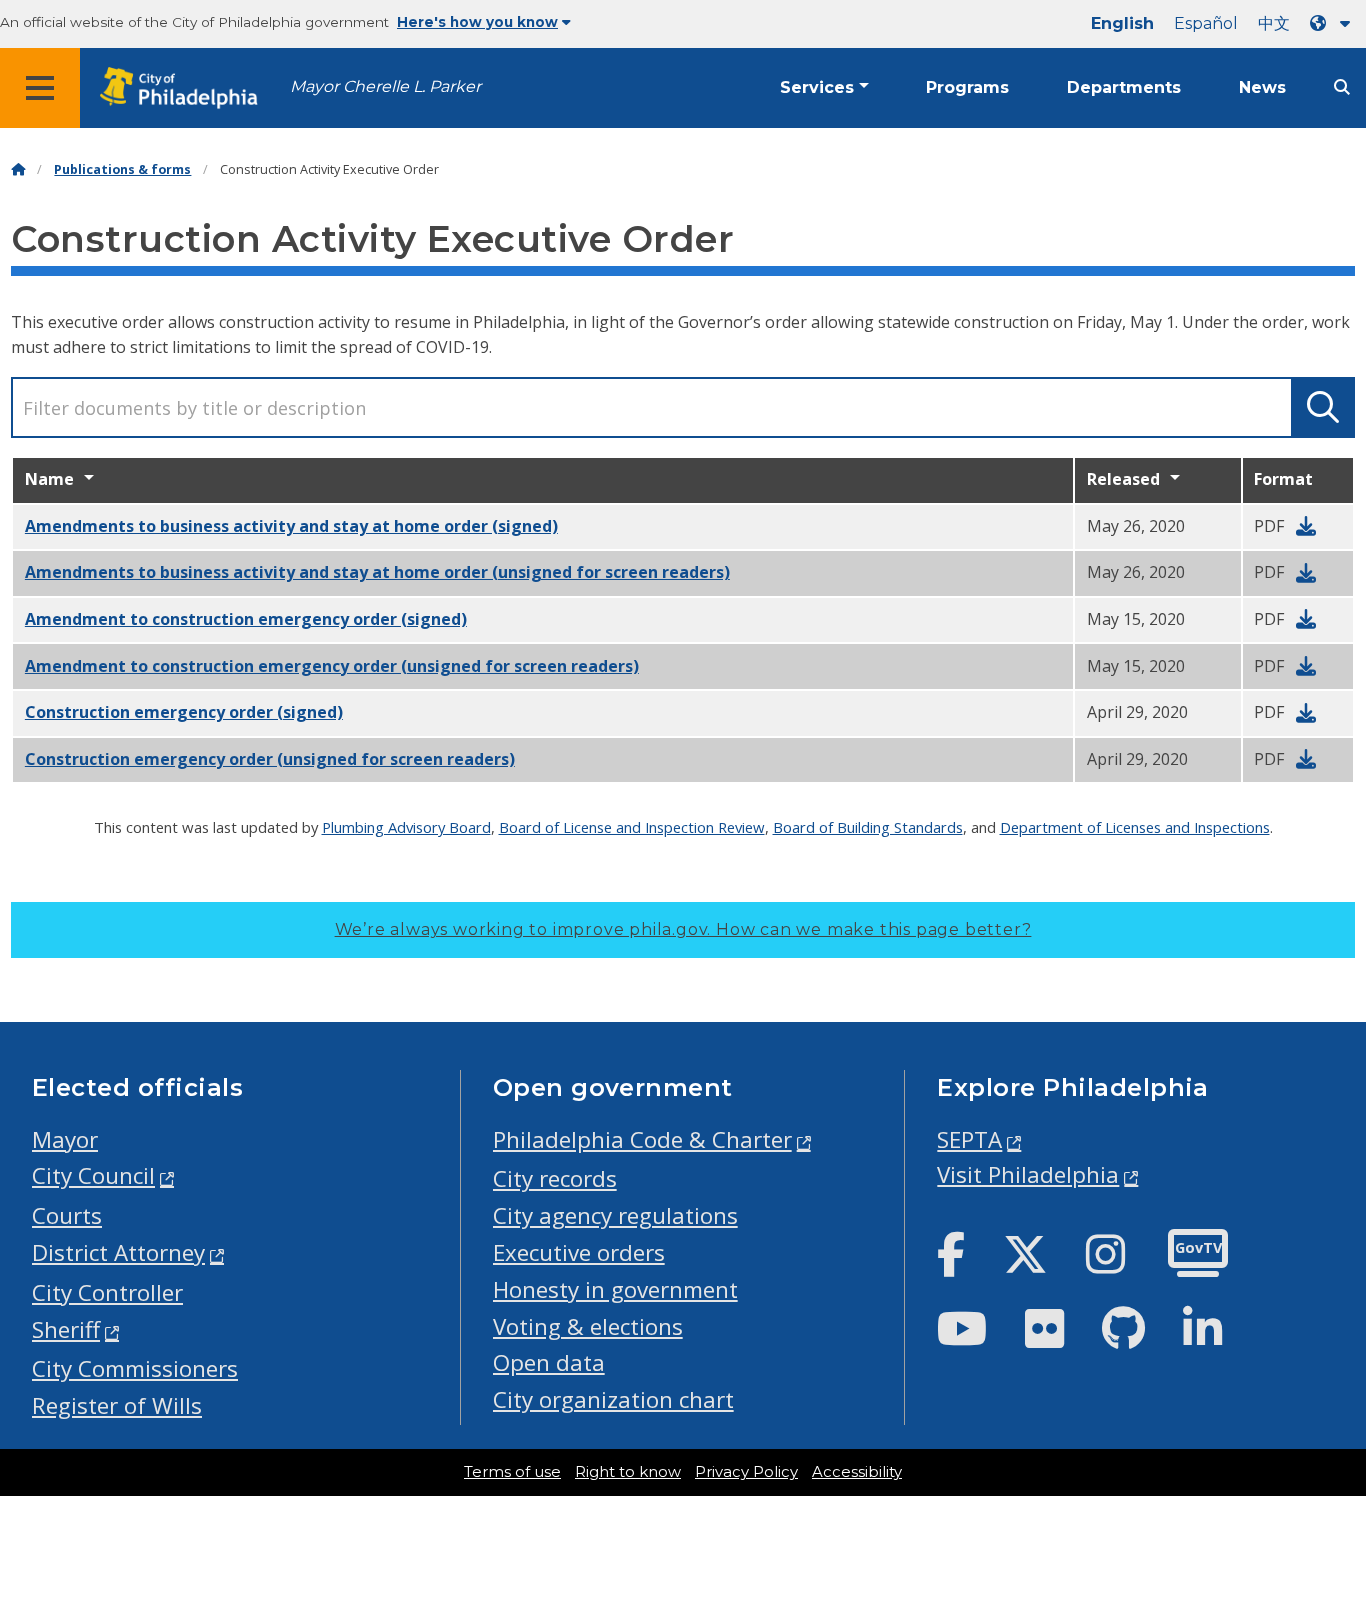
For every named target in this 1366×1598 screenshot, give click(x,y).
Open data (549, 1362)
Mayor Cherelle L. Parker (385, 86)
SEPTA (969, 1139)
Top (1322, 1506)
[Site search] (1342, 87)
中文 (1274, 23)
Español (1206, 23)
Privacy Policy (746, 1472)
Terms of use (512, 1472)
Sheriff (66, 1329)
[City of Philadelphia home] (185, 88)
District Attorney (118, 1252)
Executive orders (579, 1252)
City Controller (107, 1292)
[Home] (18, 169)
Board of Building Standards (868, 827)
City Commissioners (135, 1368)
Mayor (65, 1139)
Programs (967, 87)
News (1262, 87)
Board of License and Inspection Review (632, 827)
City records (555, 1178)
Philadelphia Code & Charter (642, 1139)
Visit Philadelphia (1028, 1174)
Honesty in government (615, 1289)
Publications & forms (122, 169)
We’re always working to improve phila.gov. (683, 929)
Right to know (628, 1472)
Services (817, 87)
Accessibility (857, 1472)
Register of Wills (117, 1405)
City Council (93, 1175)
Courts (67, 1215)
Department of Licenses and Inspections (1135, 827)
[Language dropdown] (1334, 23)
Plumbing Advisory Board (406, 827)
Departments (1124, 87)
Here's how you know (477, 22)
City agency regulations (615, 1215)
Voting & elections (588, 1326)
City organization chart (613, 1399)
